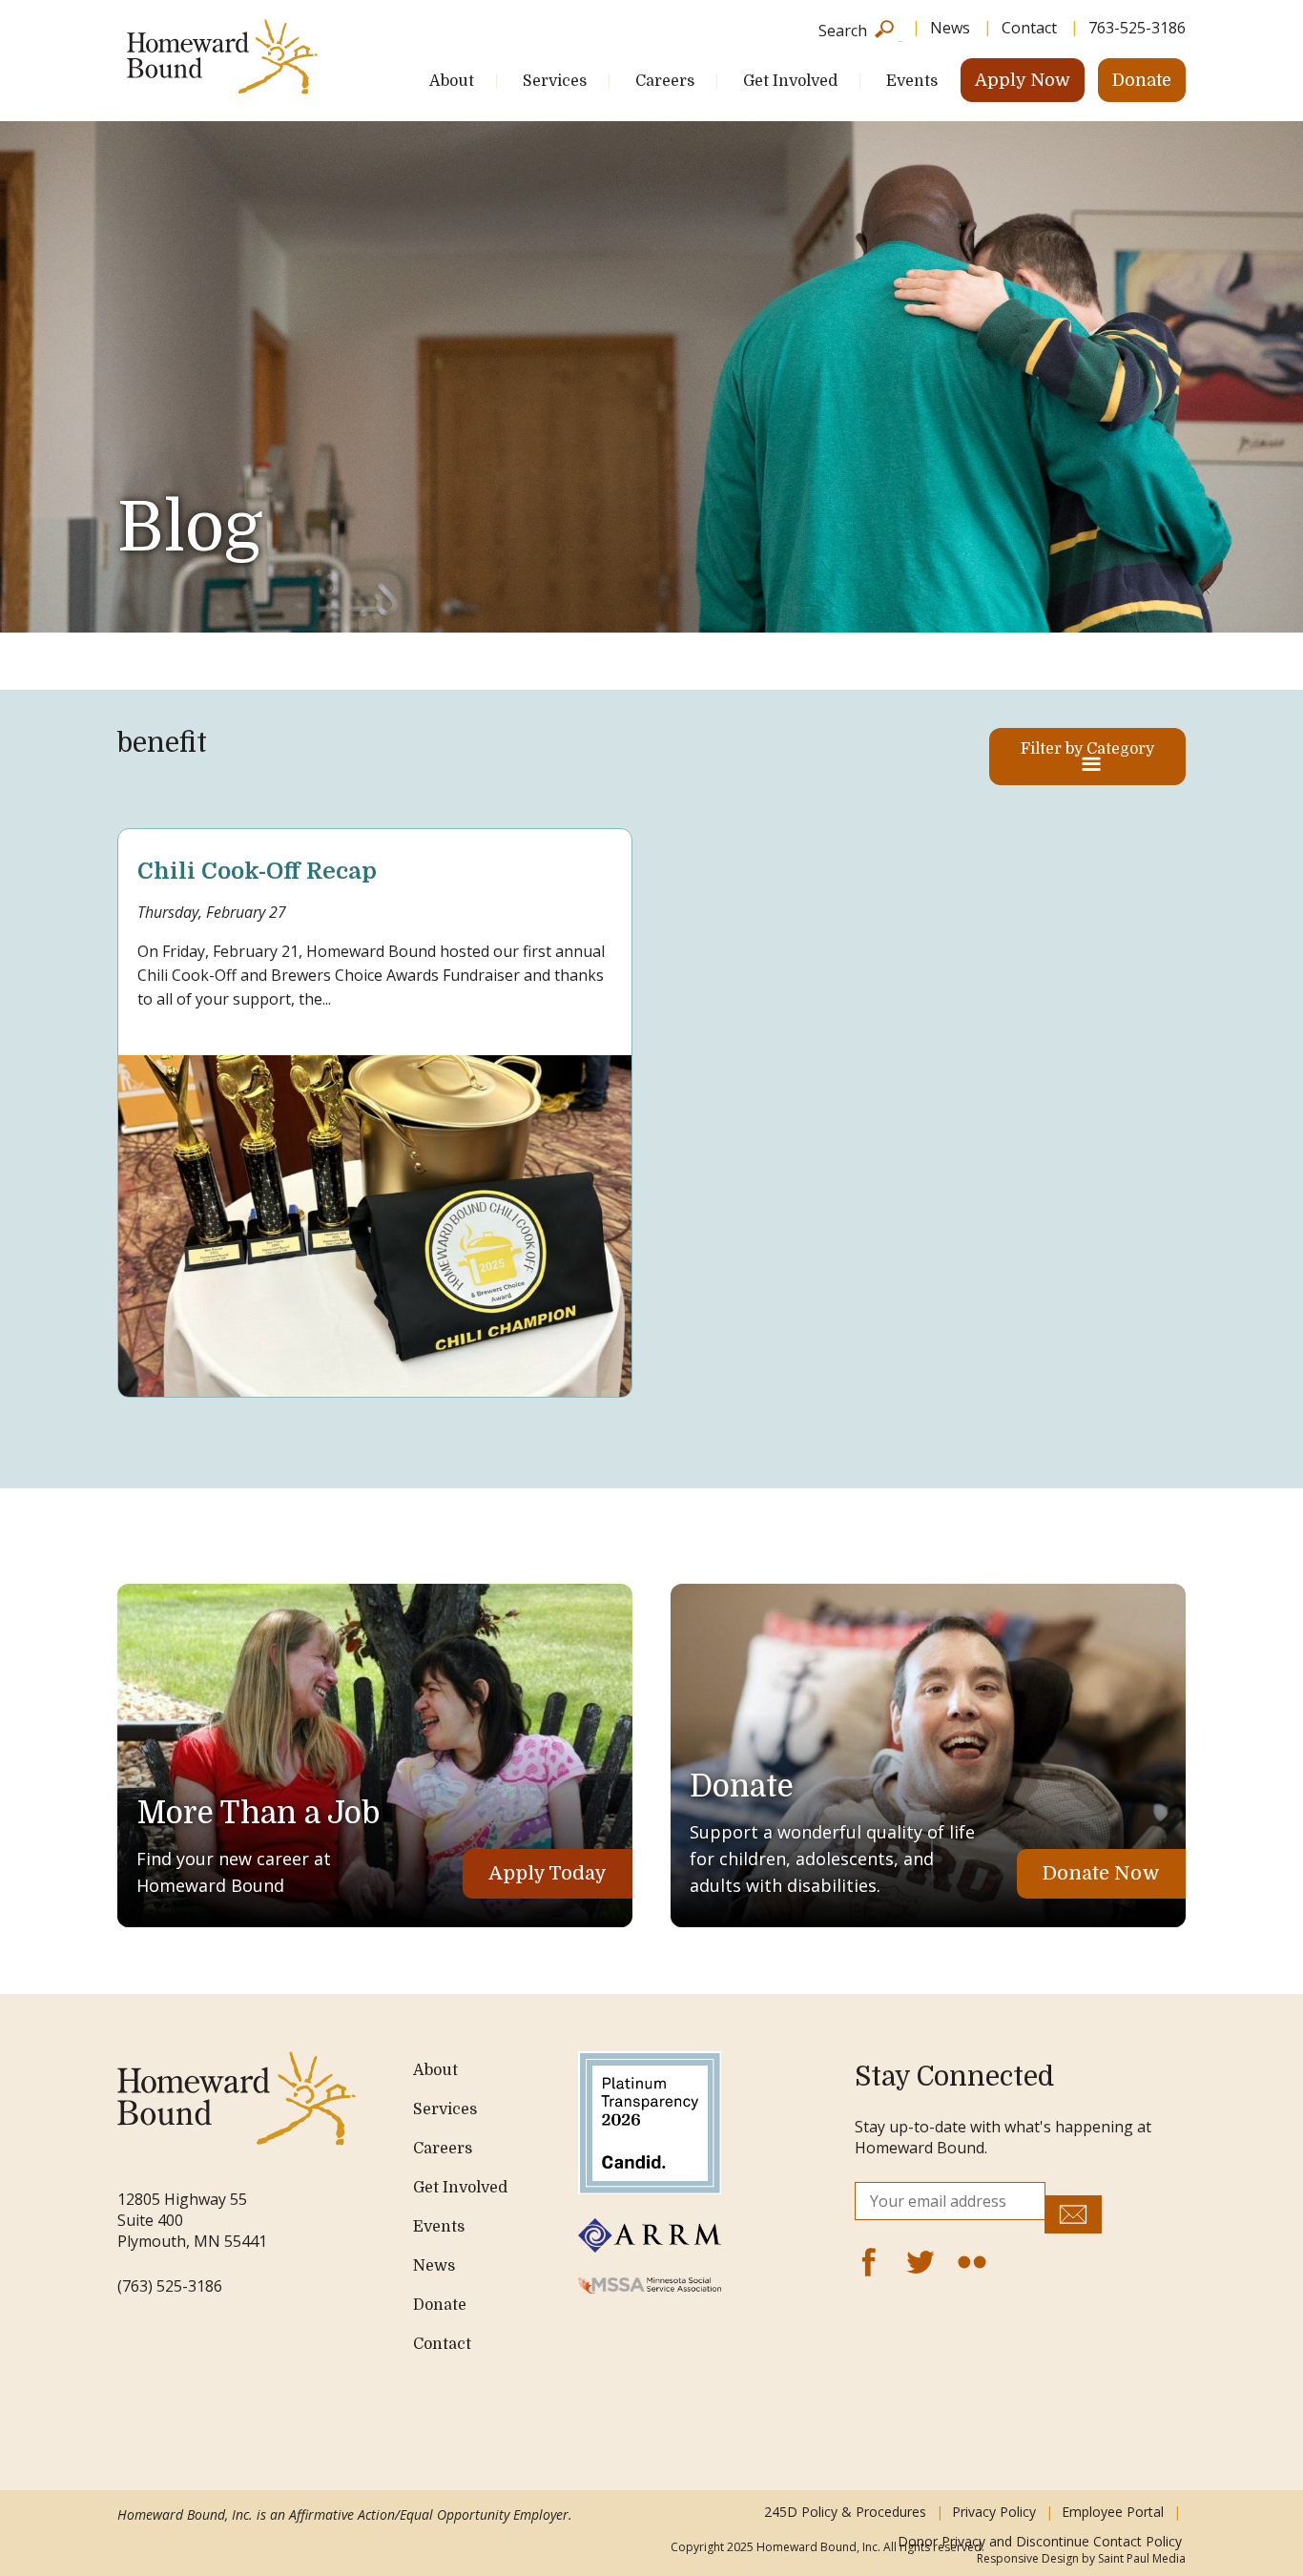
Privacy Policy (994, 2512)
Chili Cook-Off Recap (257, 871)
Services (555, 81)
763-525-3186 (1137, 28)
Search (843, 29)
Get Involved (790, 81)
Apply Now (1023, 80)
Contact (1029, 28)
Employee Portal (1113, 2512)
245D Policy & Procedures (845, 2512)
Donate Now (1101, 1873)
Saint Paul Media (1142, 2558)
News (950, 28)
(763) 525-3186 (170, 2286)
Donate (1142, 80)
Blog (190, 528)
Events (912, 81)
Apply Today (548, 1873)
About (452, 81)
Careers (665, 81)
